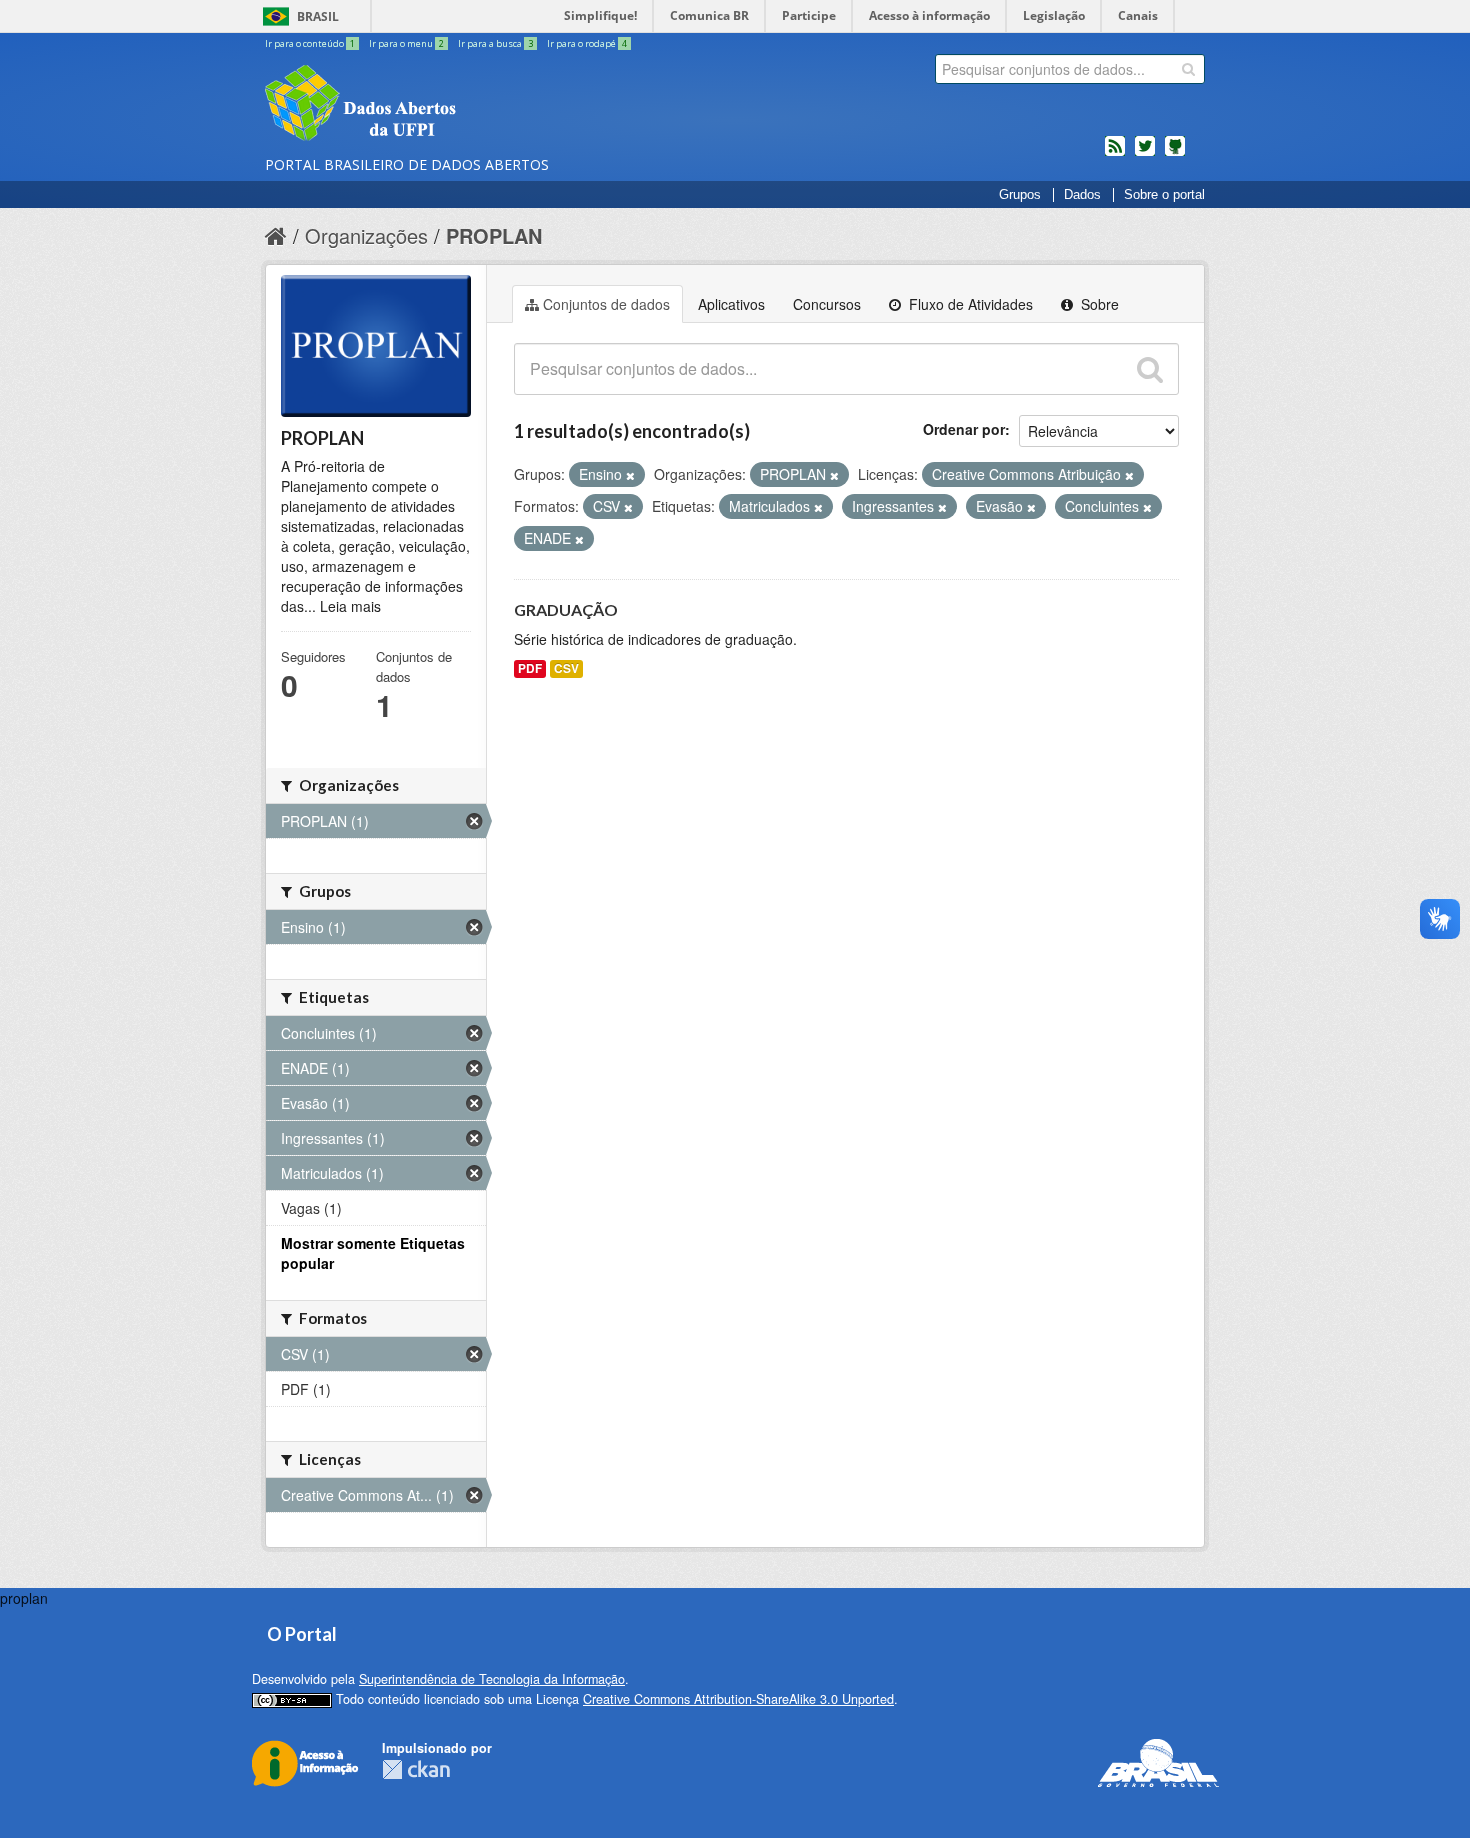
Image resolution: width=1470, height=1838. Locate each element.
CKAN (416, 1769)
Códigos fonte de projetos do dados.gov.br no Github (1175, 154)
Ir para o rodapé (587, 43)
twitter (1145, 154)
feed (1115, 154)
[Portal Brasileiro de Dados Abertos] (480, 105)
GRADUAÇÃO (566, 609)
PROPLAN (494, 235)
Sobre (1098, 304)
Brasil (318, 16)
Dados (1082, 195)
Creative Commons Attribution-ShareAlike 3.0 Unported (738, 1699)
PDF (530, 668)
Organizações (366, 235)
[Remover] (630, 475)
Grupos (1020, 195)
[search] (1188, 69)
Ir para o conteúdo (310, 43)
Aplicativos (731, 304)
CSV (566, 668)
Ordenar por (964, 429)
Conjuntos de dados (606, 304)
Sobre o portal (1164, 195)
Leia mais (350, 606)
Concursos (827, 304)
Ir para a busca (495, 43)
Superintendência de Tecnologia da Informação (492, 1679)
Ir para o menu (406, 43)
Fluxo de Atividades (969, 304)
